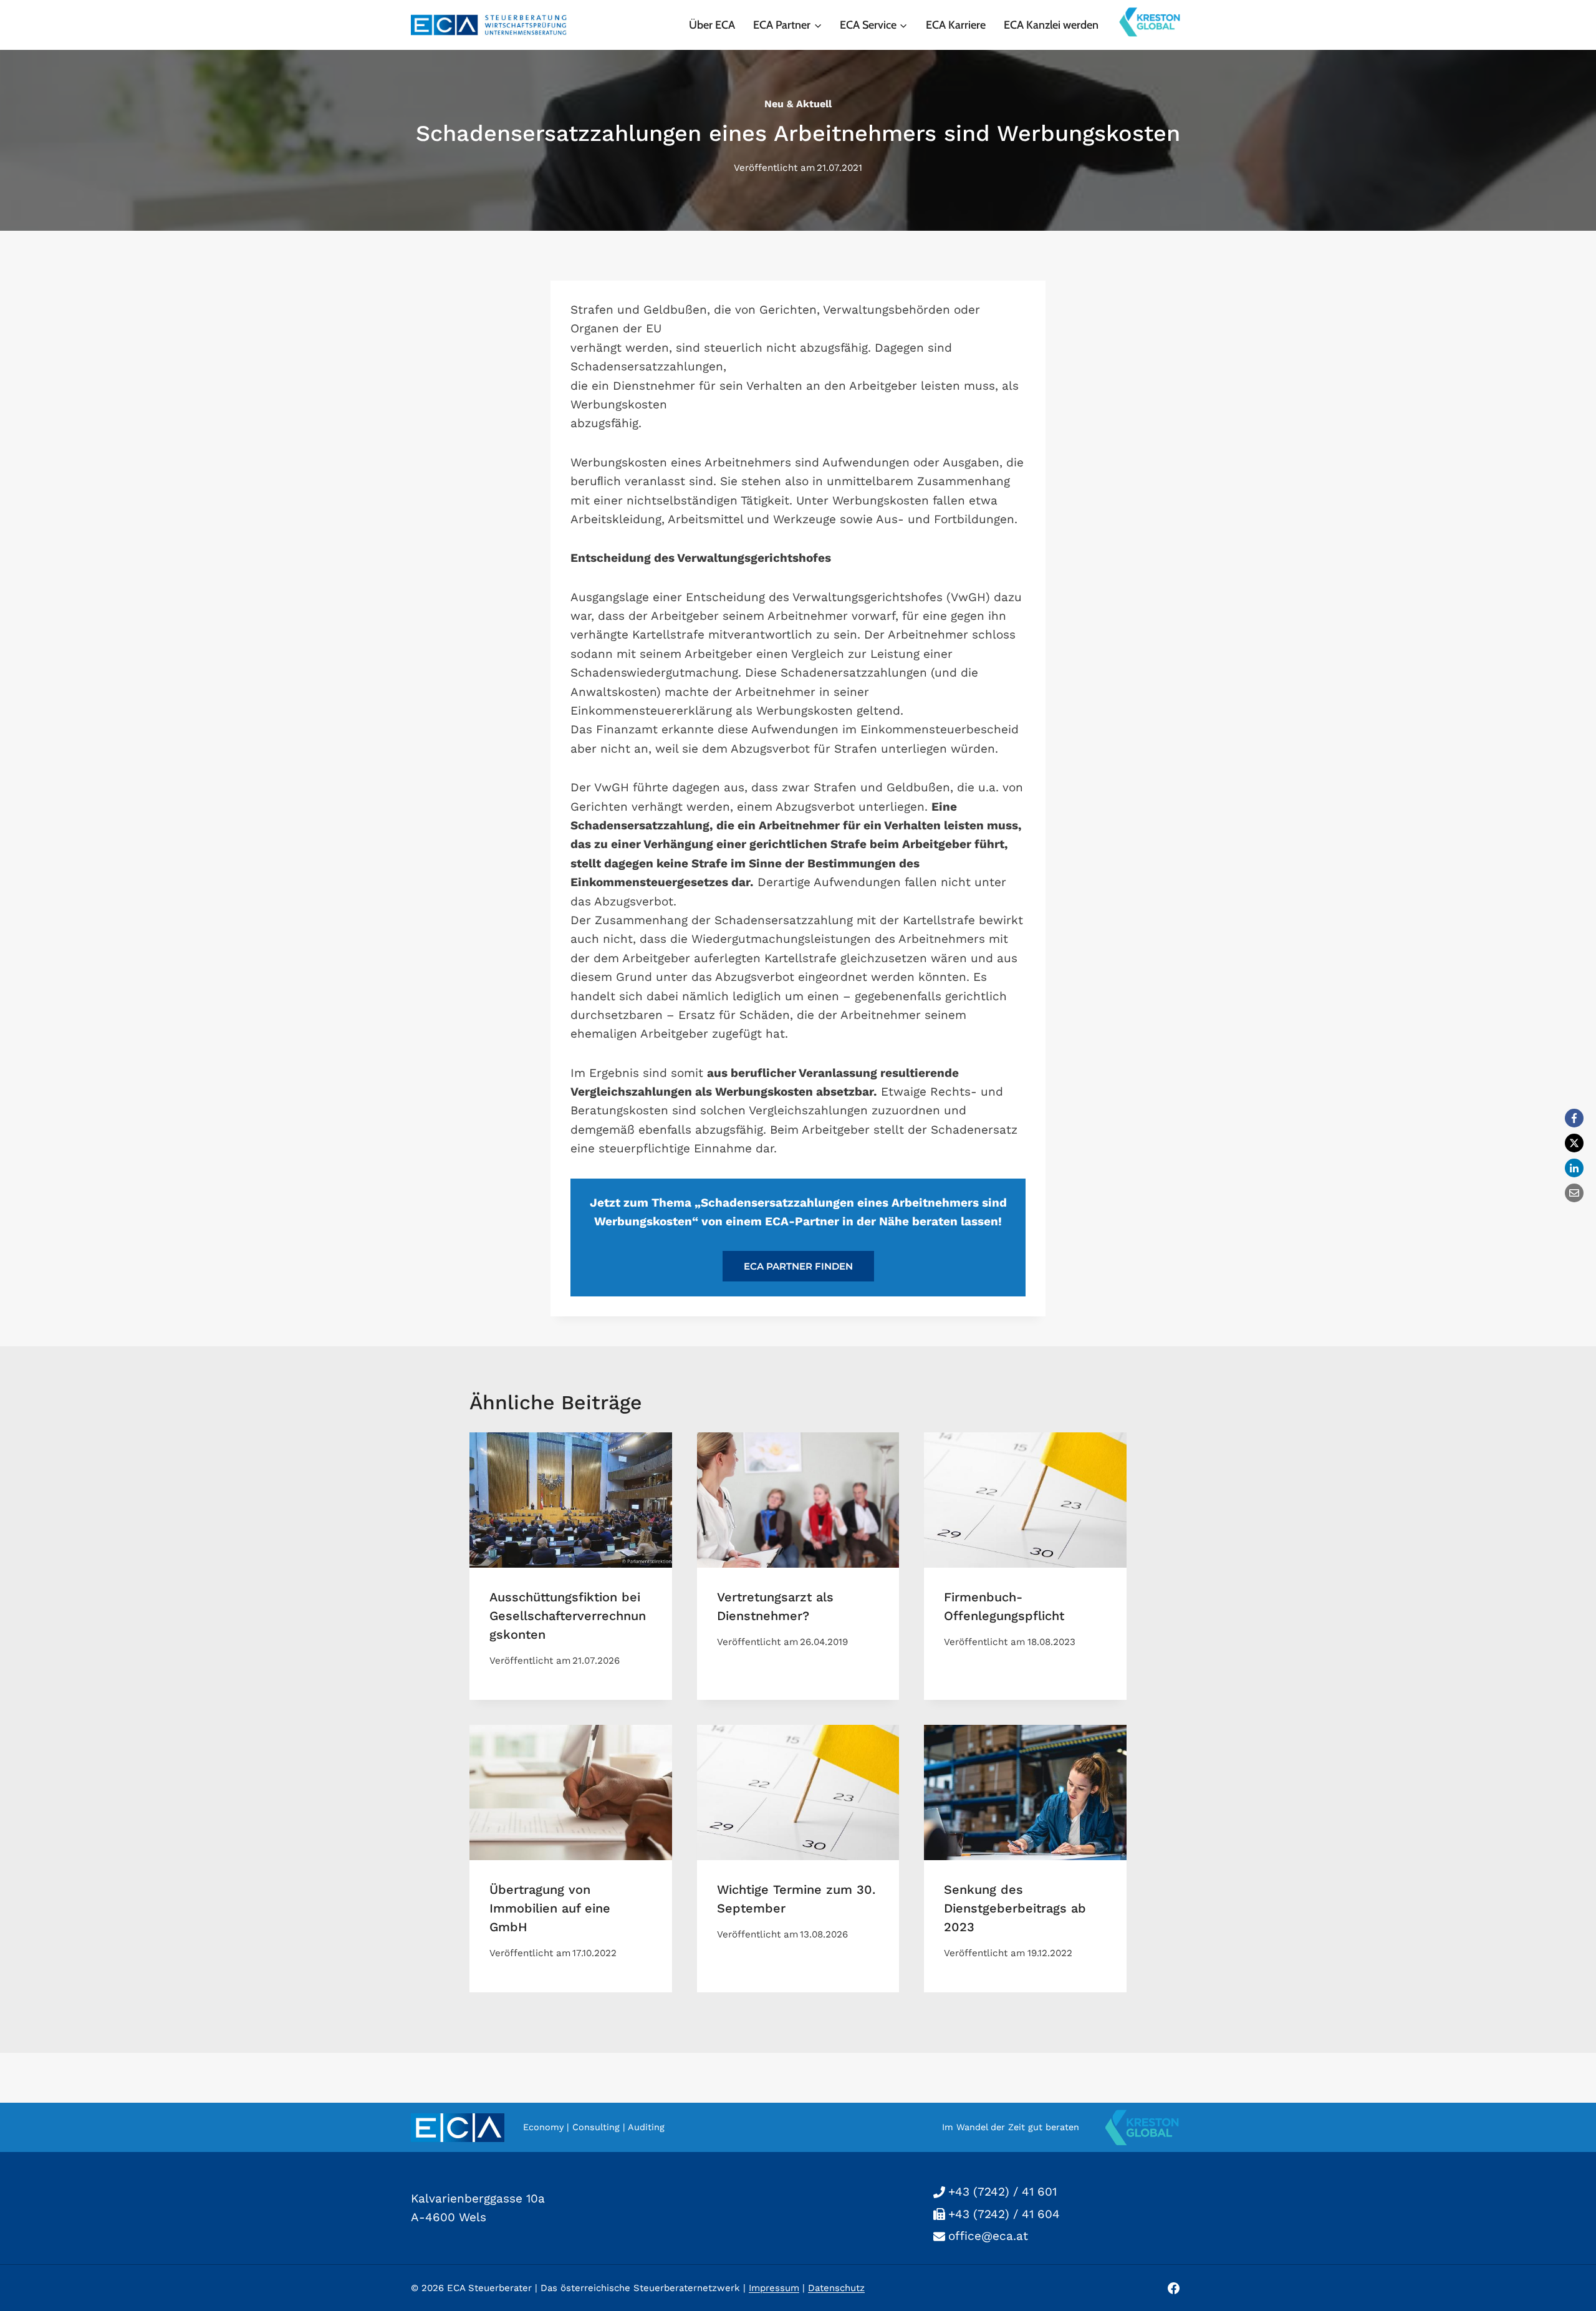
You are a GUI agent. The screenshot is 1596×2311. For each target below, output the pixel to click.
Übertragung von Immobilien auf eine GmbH (550, 1908)
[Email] (1574, 1193)
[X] (1574, 1143)
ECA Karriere (956, 25)
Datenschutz (836, 2288)
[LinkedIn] (1574, 1168)
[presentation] (571, 1500)
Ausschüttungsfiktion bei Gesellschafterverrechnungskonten (568, 1616)
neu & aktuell (798, 104)
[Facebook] (1574, 1118)
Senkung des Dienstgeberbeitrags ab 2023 (1015, 1908)
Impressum (774, 2288)
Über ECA (712, 25)
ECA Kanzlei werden (1051, 25)
